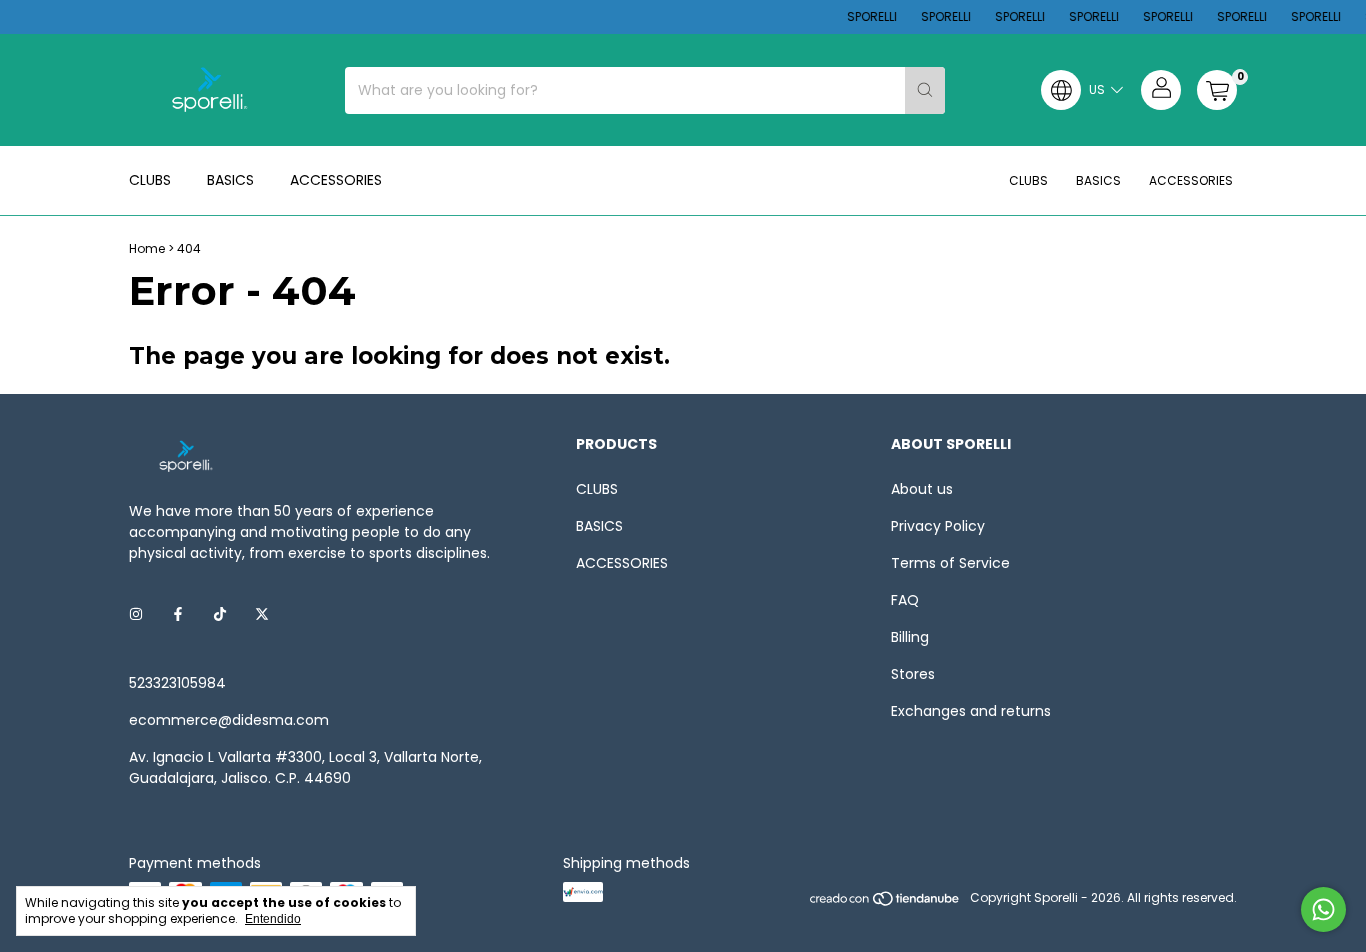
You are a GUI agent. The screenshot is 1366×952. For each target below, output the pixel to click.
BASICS (230, 180)
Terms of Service (950, 563)
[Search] (925, 90)
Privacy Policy (938, 526)
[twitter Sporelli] (262, 614)
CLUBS (150, 180)
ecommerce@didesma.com (229, 720)
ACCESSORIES (336, 180)
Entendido (273, 919)
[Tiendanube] (885, 902)
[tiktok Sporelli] (220, 614)
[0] (1217, 90)
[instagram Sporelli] (136, 614)
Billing (910, 637)
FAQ (905, 600)
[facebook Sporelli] (178, 614)
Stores (913, 674)
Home (147, 248)
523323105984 (177, 683)
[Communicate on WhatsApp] (1323, 909)
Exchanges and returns (971, 711)
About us (922, 489)
